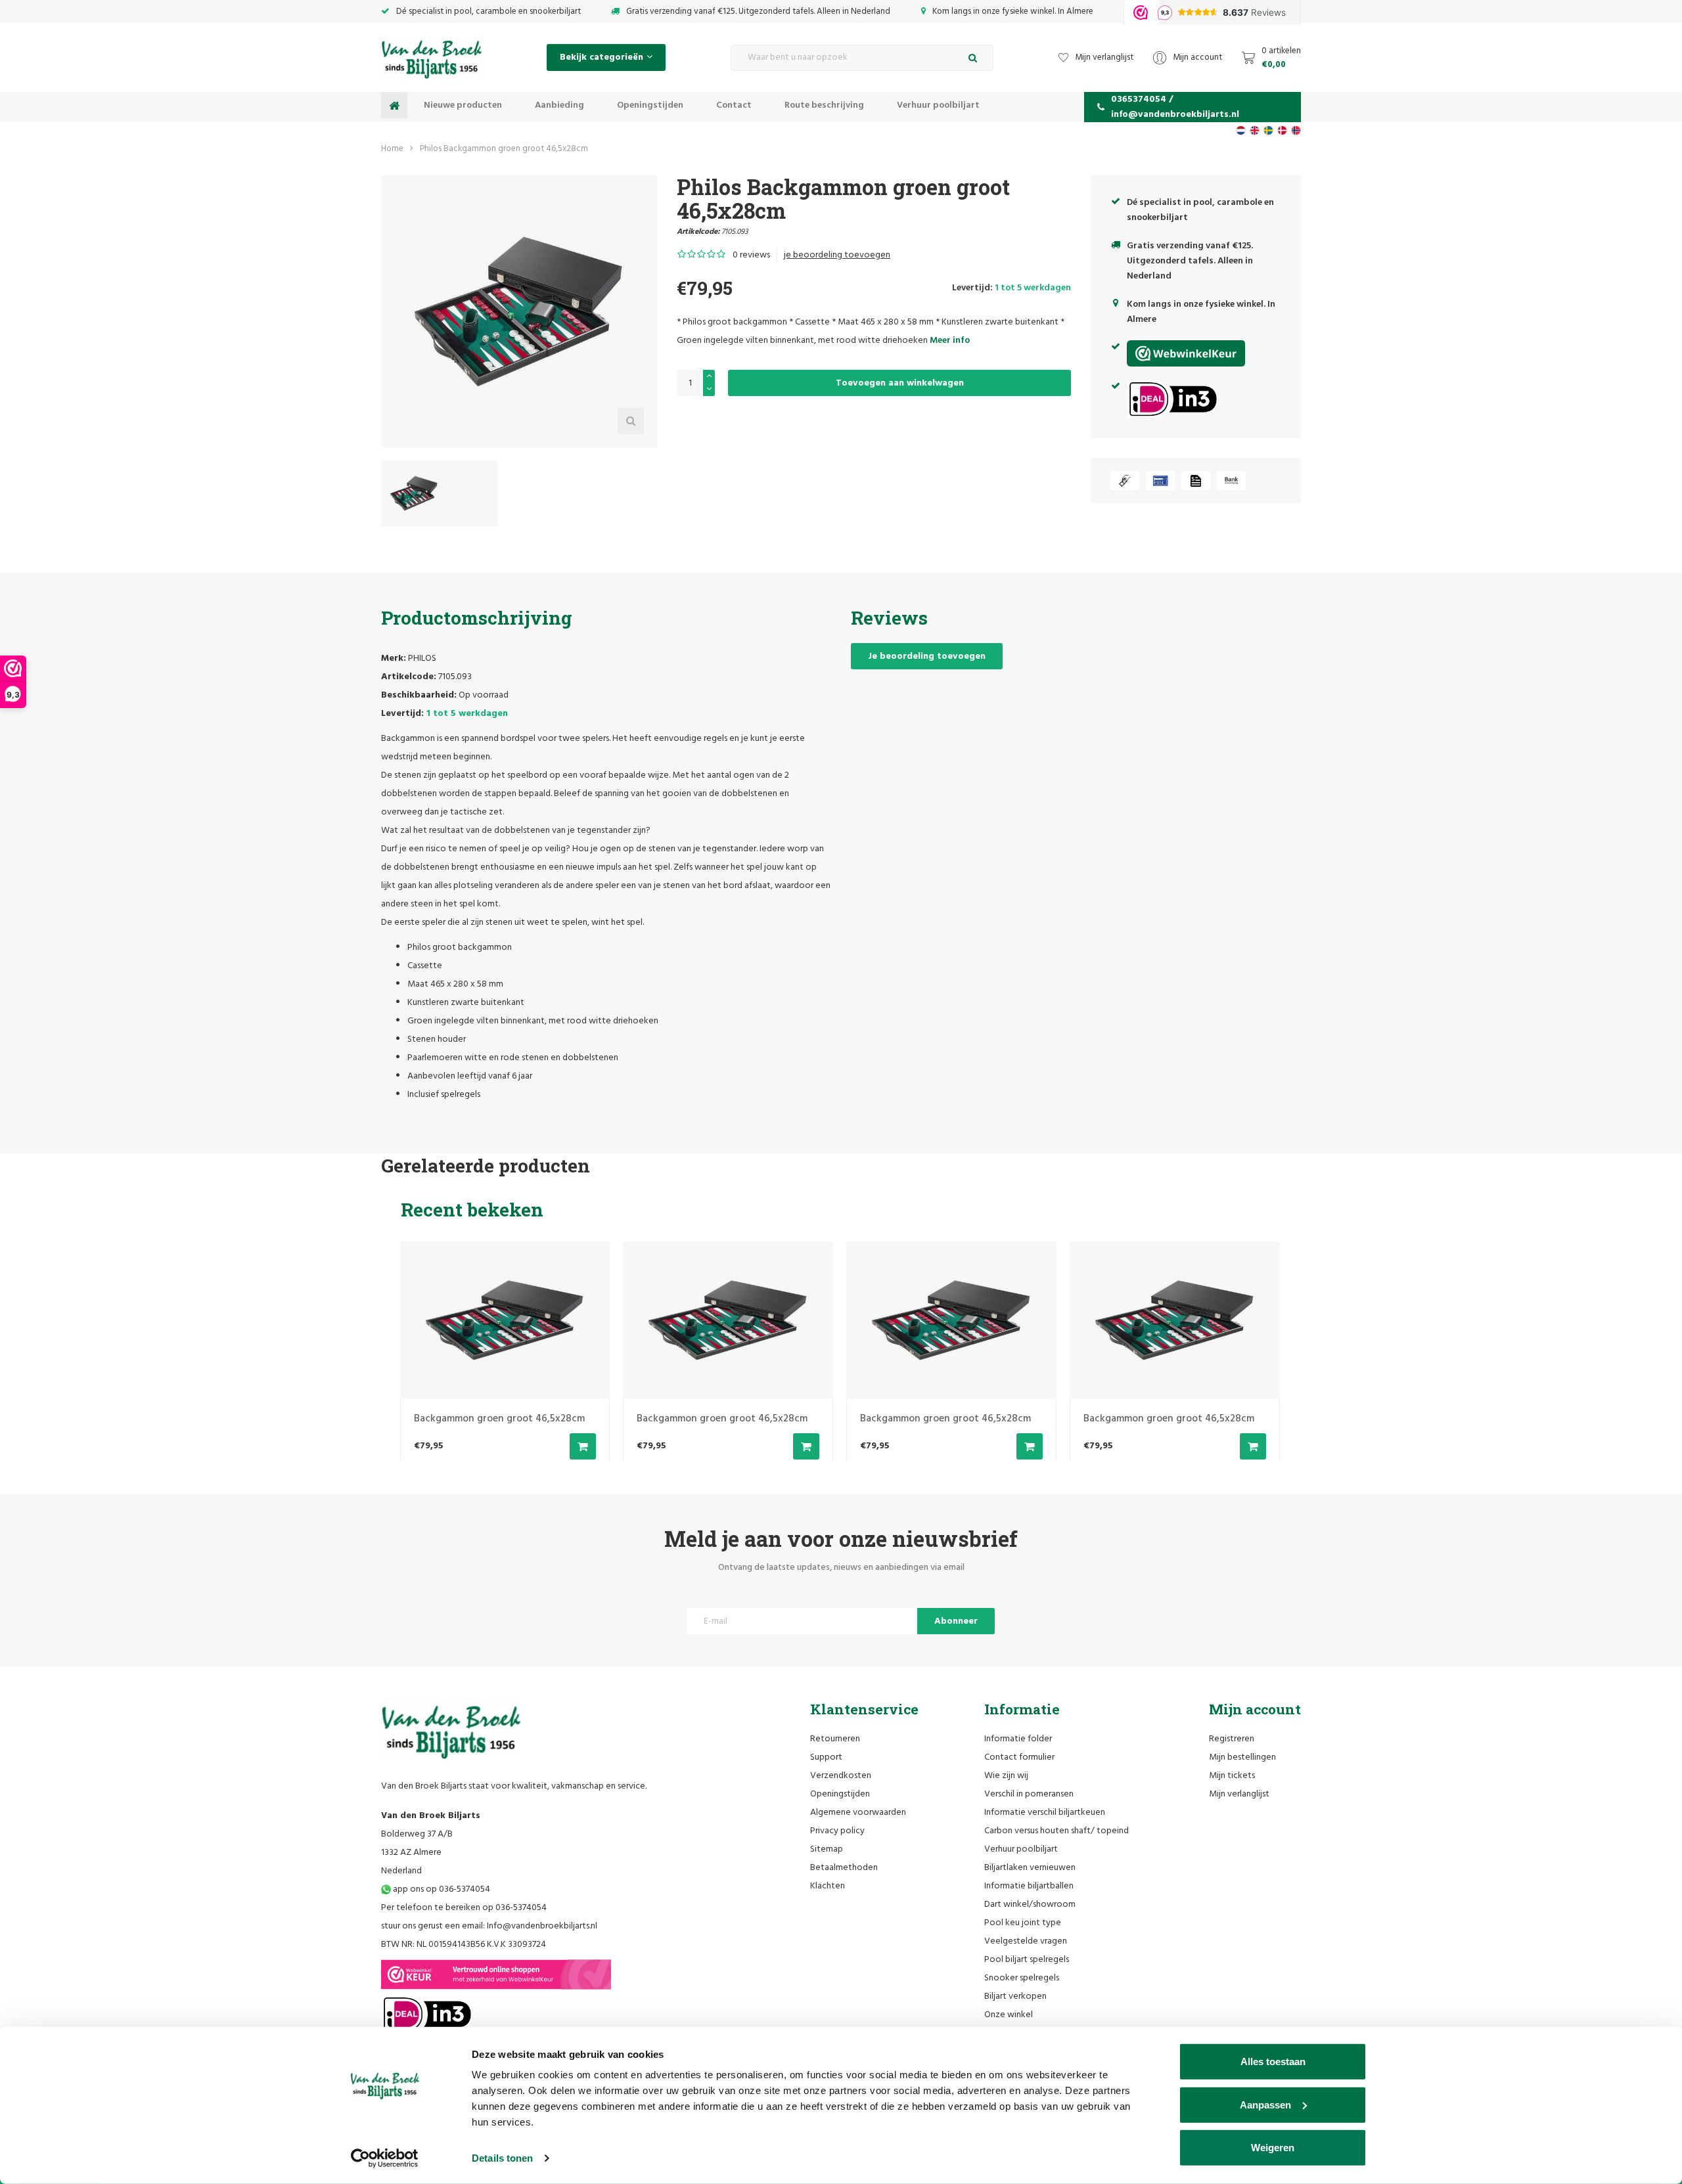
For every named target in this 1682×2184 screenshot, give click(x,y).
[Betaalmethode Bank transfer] (1231, 480)
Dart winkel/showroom (1030, 1905)
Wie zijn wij (1006, 1776)
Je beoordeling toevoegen (927, 657)
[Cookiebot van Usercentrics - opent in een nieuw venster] (385, 2158)
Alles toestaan (1273, 2061)
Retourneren (835, 1739)
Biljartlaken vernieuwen (1030, 1868)
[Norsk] (1296, 130)
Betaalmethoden (844, 1868)
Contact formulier (1019, 1757)
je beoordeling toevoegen (837, 255)
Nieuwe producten (463, 105)
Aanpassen (1265, 2104)
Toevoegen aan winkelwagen (900, 383)
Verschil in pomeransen (1029, 1794)
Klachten (828, 1886)
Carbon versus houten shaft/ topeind (1057, 1831)
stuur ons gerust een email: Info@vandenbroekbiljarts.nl (489, 1926)
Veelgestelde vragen (1026, 1941)
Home (392, 149)
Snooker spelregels (1022, 1978)
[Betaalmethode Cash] (1125, 480)
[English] (1255, 130)
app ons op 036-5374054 (441, 1889)
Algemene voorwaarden (858, 1813)
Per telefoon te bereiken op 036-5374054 (464, 1908)
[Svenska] (1268, 130)
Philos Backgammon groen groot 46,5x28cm (504, 149)
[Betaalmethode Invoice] (1196, 480)
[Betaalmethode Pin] (1160, 480)
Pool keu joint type (1023, 1923)
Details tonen (502, 2158)
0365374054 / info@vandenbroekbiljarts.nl (1175, 107)
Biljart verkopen (1015, 1996)
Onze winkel (1009, 2015)
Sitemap (827, 1849)
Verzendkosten (841, 1776)
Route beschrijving (824, 105)
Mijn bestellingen (1242, 1757)
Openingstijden (650, 105)
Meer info (950, 341)
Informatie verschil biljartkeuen (1045, 1813)
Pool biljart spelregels (1027, 1960)
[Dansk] (1282, 130)
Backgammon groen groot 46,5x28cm (499, 1419)
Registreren (1232, 1739)
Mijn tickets (1232, 1776)
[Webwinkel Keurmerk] (496, 1974)
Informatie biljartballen (1029, 1886)
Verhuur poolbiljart (938, 105)
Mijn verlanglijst (1239, 1794)
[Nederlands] (1241, 130)
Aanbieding (559, 105)
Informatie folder (1018, 1739)
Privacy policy (837, 1831)
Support (826, 1757)
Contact (734, 105)
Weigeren (1273, 2148)
